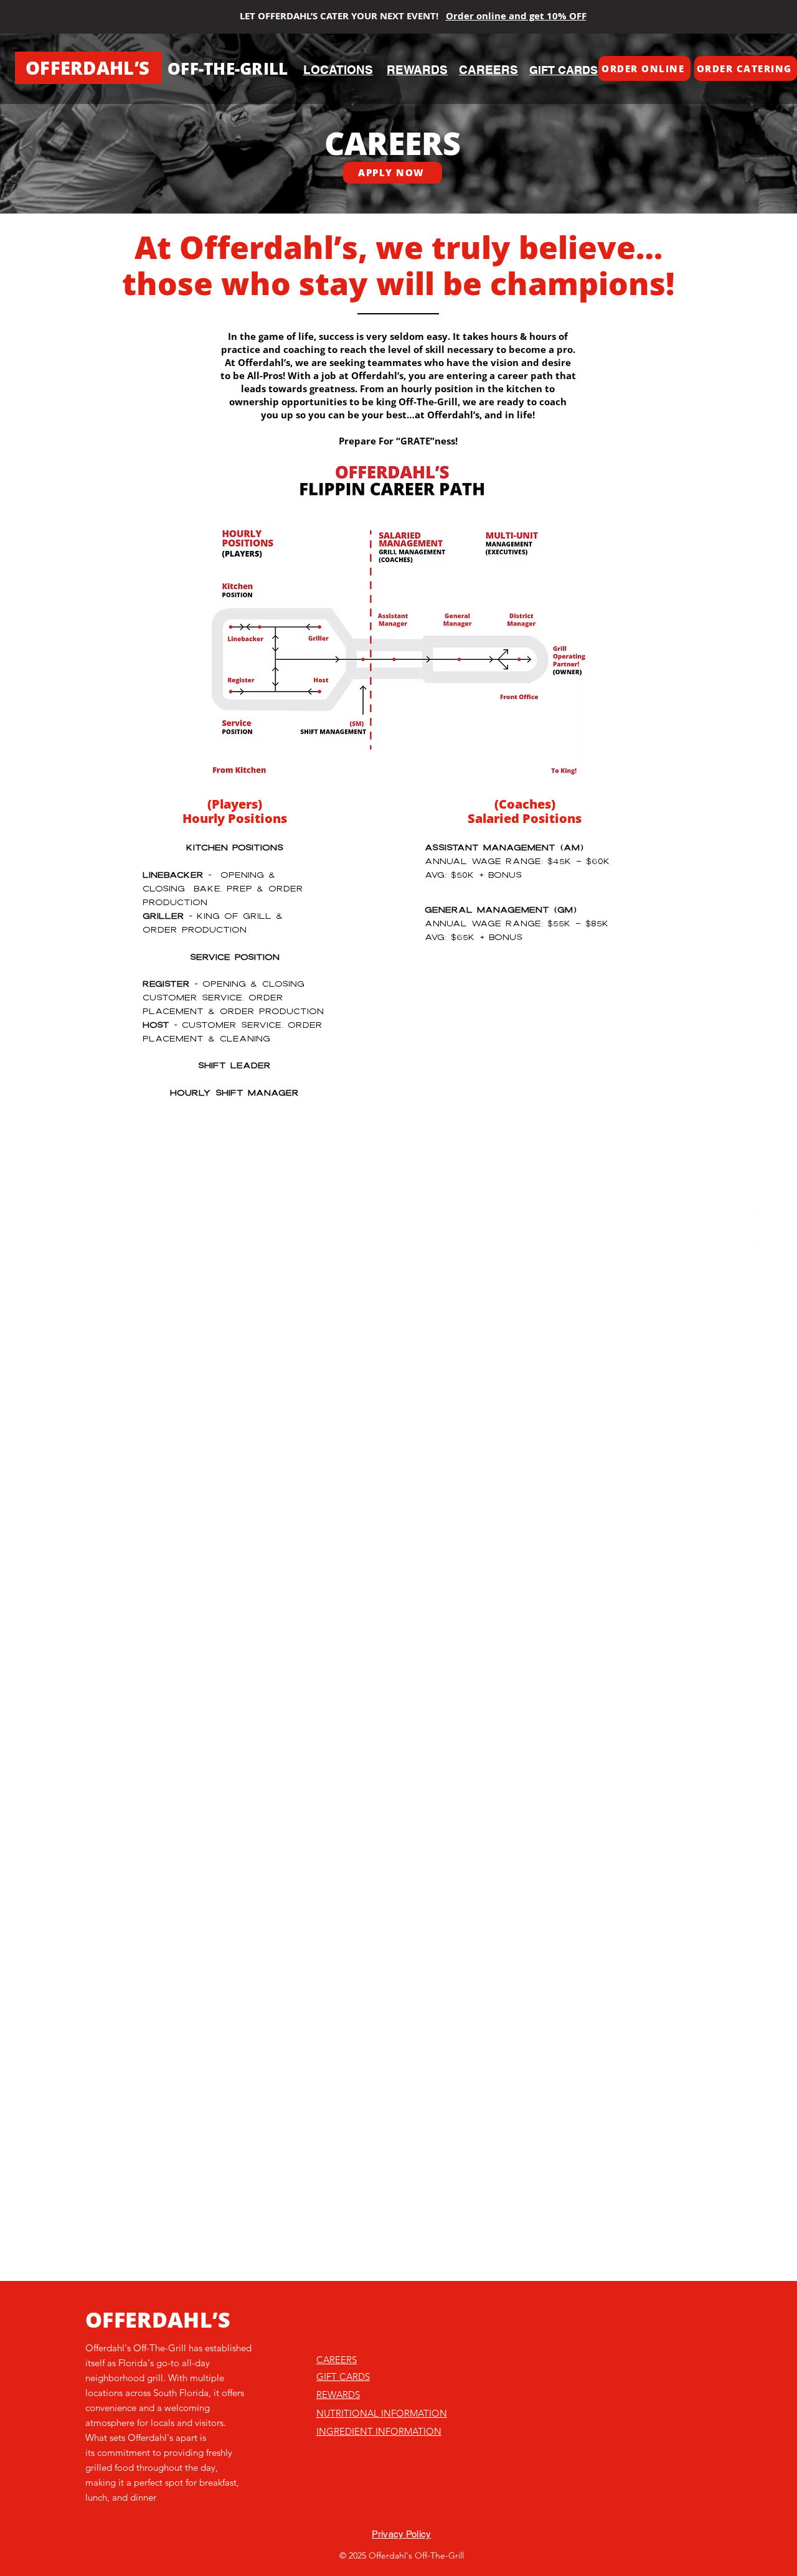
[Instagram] (760, 1218)
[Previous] (68, 123)
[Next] (729, 123)
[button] (644, 68)
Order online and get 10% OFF (516, 16)
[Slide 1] (398, 182)
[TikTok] (760, 1188)
